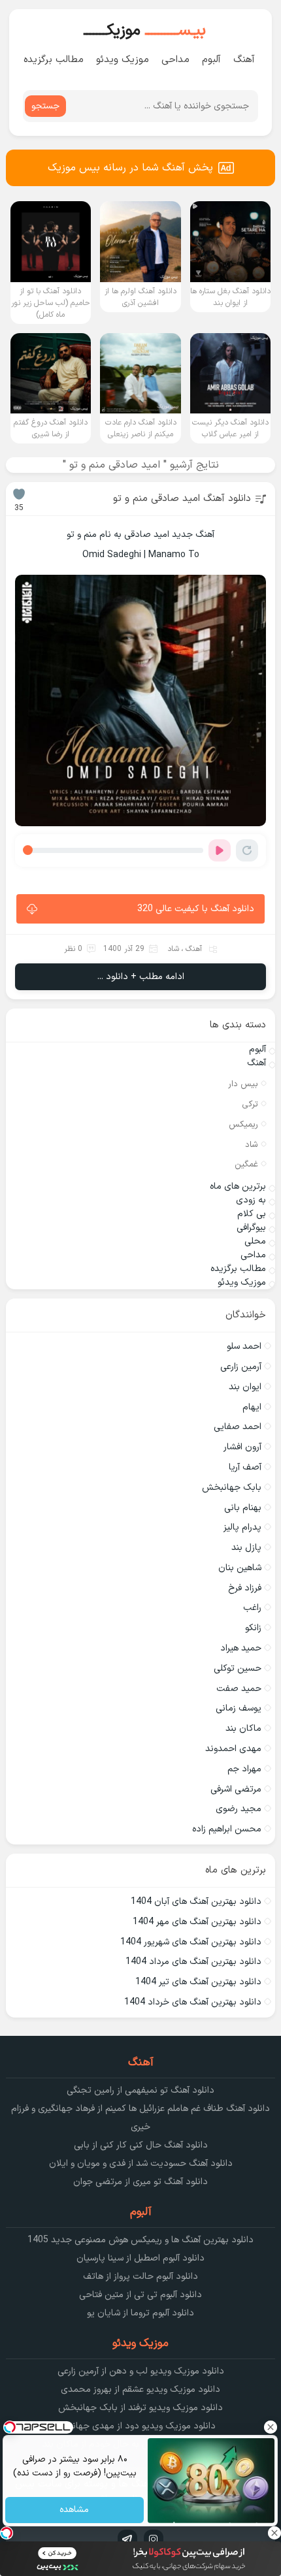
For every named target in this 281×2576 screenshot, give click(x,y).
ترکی (250, 1104)
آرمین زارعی (241, 1367)
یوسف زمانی (239, 1708)
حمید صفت (239, 1689)
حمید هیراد (241, 1648)
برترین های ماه (238, 1186)
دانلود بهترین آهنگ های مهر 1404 (197, 1922)
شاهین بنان (240, 1568)
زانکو (253, 1628)
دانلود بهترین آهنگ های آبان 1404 (196, 1902)
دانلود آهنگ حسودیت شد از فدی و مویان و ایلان (141, 2164)
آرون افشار (242, 1447)
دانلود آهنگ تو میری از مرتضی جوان (140, 2182)
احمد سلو (244, 1346)
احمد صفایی (238, 1427)
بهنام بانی (243, 1508)
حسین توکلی (238, 1668)
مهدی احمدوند (233, 1749)
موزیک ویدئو (123, 60)
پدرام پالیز (242, 1527)
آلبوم (211, 60)
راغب (252, 1608)
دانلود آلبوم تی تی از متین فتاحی (140, 2295)
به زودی (251, 1200)
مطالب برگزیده (54, 60)
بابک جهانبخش (232, 1488)
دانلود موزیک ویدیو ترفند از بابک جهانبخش (140, 2408)
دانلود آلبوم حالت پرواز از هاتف (140, 2277)
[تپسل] (7, 2533)
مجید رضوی (239, 1809)
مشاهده (75, 2510)
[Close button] (271, 2427)
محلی (255, 1241)
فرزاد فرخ (245, 1588)
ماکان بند (243, 1729)
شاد (173, 949)
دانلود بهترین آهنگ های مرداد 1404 (193, 1962)
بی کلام (252, 1214)
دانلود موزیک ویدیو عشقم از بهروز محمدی (140, 2390)
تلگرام (127, 2539)
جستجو (45, 106)
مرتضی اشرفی (236, 1789)
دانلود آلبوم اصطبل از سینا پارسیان (140, 2258)
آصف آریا (245, 1467)
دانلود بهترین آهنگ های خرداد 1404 (193, 2002)
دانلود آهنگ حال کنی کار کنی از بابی (141, 2145)
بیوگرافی (251, 1228)
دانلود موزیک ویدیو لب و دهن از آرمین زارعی (141, 2371)
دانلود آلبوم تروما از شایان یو (140, 2313)
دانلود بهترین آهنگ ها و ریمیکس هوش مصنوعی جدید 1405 (140, 2240)
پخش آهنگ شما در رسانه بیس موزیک (130, 168)
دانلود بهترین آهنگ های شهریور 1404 (191, 1942)
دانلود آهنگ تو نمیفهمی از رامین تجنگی (140, 2090)
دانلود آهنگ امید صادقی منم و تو (182, 499)
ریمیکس (243, 1125)
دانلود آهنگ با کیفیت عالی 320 (196, 909)
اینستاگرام (154, 2539)
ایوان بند (245, 1387)
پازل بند (246, 1548)
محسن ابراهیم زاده (227, 1829)
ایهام (252, 1407)
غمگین (246, 1165)
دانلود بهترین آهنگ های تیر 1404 (198, 1982)
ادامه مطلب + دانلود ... (141, 977)
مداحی (175, 60)
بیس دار (243, 1084)
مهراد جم (244, 1769)
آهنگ (244, 60)
